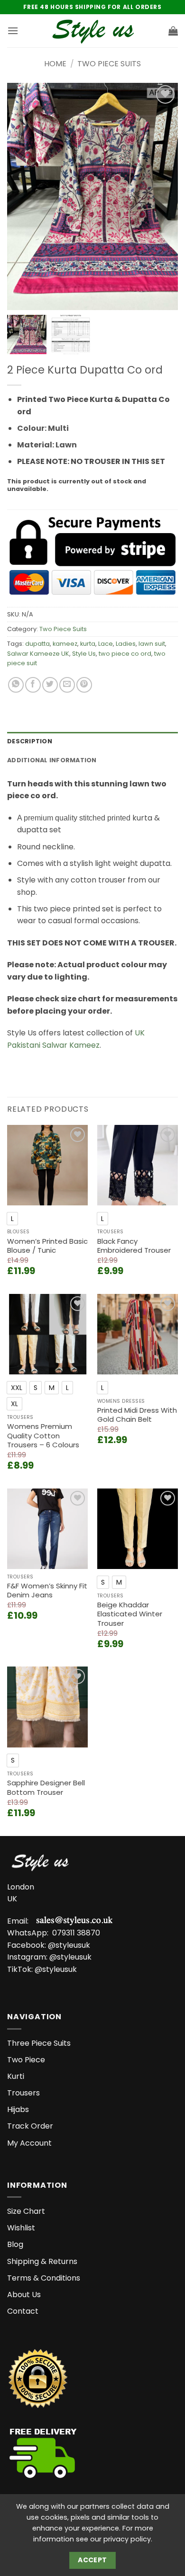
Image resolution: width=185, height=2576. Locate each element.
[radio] (12, 1219)
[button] (13, 31)
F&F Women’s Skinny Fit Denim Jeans (47, 1591)
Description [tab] (30, 741)
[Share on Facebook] (33, 685)
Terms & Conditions (44, 2278)
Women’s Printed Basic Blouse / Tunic (47, 1246)
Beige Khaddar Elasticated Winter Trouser (130, 1614)
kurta (88, 644)
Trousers (23, 2093)
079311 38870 (76, 1933)
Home (55, 64)
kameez (65, 644)
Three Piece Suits (39, 2043)
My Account (29, 2143)
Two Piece (26, 2060)
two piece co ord (125, 654)
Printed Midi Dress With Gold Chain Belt (137, 1415)
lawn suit (152, 644)
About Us (24, 2295)
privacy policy (127, 2539)
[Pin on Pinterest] (84, 685)
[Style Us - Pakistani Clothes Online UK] (93, 31)
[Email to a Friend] (67, 685)
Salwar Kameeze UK (38, 654)
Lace (106, 644)
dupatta (37, 644)
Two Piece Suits (109, 64)
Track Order (30, 2126)
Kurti (16, 2076)
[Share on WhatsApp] (16, 685)
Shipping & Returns (42, 2261)
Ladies (126, 644)
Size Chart (26, 2211)
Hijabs (18, 2109)
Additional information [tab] (52, 760)
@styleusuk (69, 1945)
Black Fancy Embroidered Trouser (134, 1246)
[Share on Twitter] (50, 685)
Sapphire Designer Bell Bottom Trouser (46, 1787)
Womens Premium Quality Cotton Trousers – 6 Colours (43, 1436)
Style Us (84, 654)
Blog (15, 2244)
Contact (23, 2311)
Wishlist (21, 2228)
